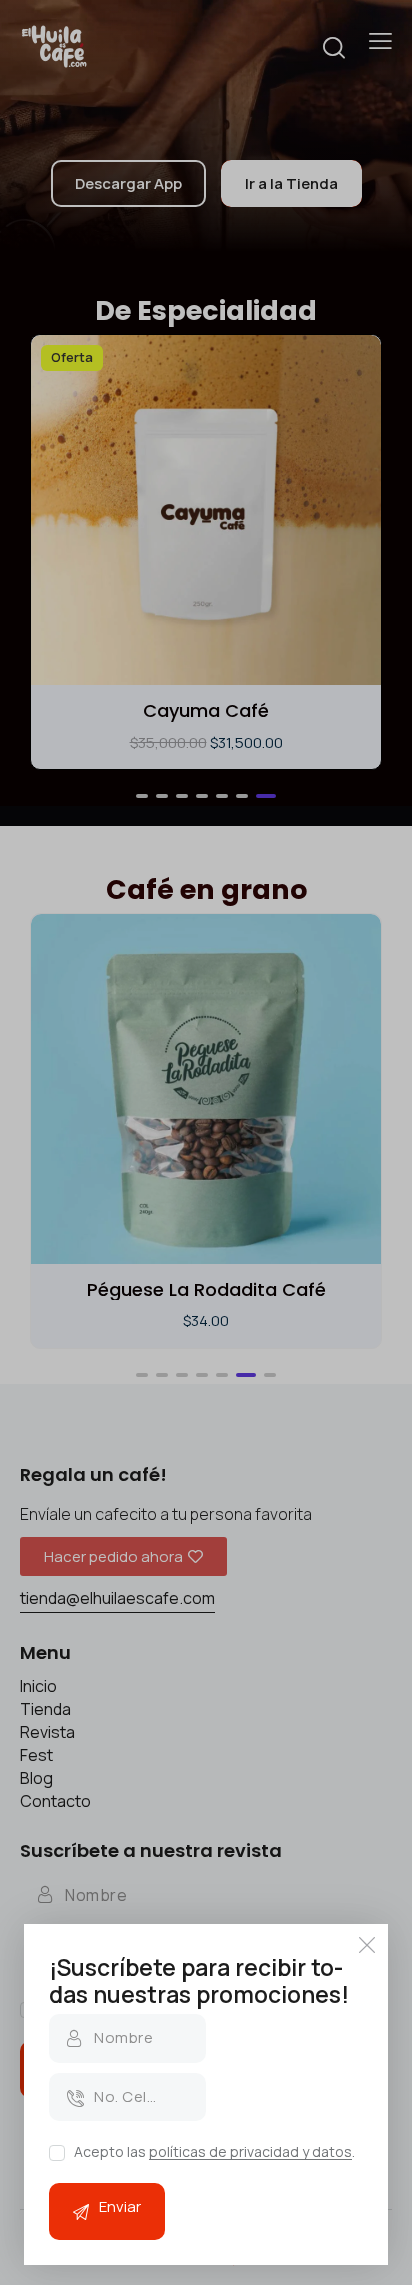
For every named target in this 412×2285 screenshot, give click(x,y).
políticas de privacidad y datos (250, 2152)
